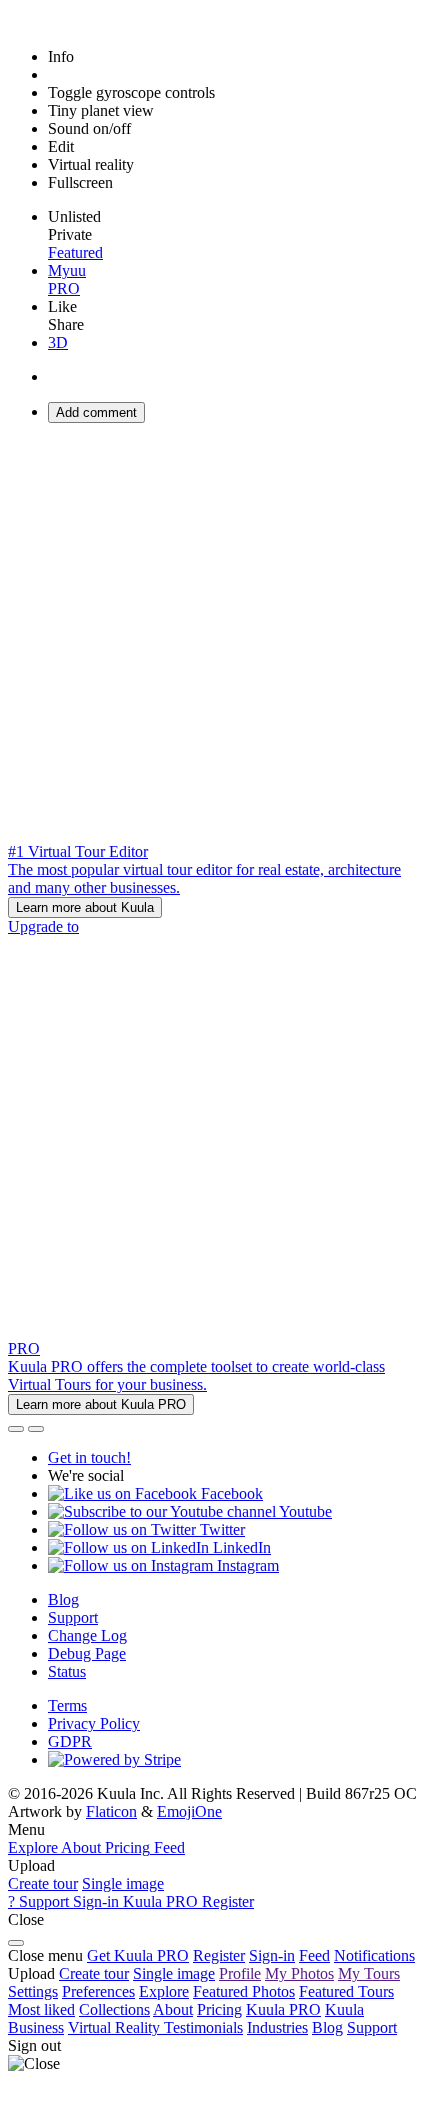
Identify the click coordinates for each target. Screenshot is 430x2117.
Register (219, 1955)
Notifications (374, 1955)
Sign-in (272, 1955)
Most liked (41, 2009)
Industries (277, 2027)
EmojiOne (189, 1811)
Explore (164, 1991)
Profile (240, 1973)
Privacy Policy (94, 1723)
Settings (33, 1991)
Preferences (98, 1991)
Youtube (304, 1511)
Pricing (219, 2009)
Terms (67, 1705)
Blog (63, 1599)
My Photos (299, 1973)
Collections (114, 2009)
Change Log (87, 1635)
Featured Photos (244, 1991)
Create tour (43, 1883)
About (173, 2009)
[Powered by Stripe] (114, 1759)
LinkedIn (240, 1547)
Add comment (96, 412)
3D (58, 342)
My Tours (369, 1973)
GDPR (70, 1741)
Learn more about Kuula (85, 907)
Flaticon (111, 1811)
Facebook (230, 1493)
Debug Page (87, 1653)
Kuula (283, 2009)
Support (73, 1617)
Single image (123, 1883)
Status (67, 1671)
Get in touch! (89, 1457)
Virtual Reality (116, 2027)
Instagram (246, 1565)
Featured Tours (346, 1991)
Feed (314, 1955)
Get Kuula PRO (138, 1955)
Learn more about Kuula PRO (101, 1404)
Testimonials (203, 2027)
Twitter (220, 1529)
